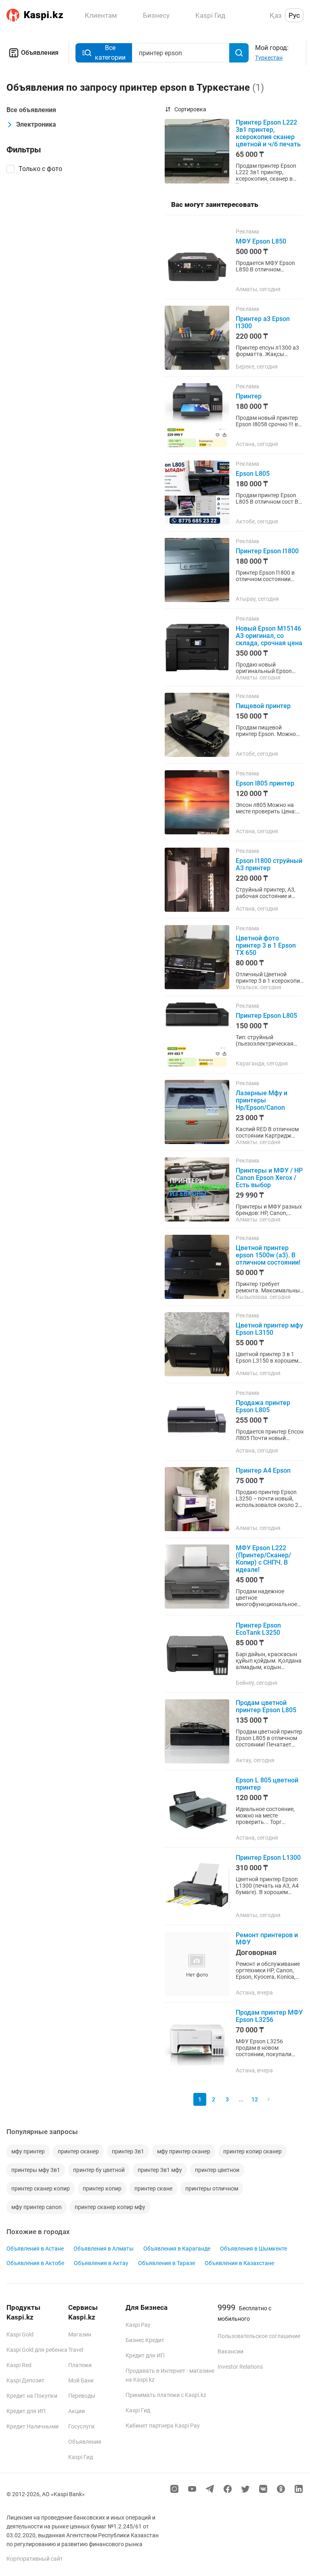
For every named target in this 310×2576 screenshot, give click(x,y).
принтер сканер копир (41, 2188)
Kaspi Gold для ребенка (37, 2350)
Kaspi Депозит (25, 2380)
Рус (294, 15)
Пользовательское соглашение (259, 2336)
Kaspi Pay (138, 2325)
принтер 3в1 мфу (160, 2170)
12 (255, 2099)
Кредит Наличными (32, 2426)
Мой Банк (81, 2380)
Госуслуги (81, 2426)
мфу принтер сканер (184, 2151)
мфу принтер (28, 2151)
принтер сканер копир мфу (110, 2207)
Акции (76, 2411)
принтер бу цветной (99, 2170)
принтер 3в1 (128, 2151)
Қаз (276, 15)
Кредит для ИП (26, 2411)
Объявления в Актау (101, 2263)
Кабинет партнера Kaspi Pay (163, 2426)
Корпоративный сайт (35, 2559)
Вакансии (230, 2351)
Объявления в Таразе (167, 2263)
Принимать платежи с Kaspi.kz (166, 2395)
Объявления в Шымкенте (253, 2249)
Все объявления (31, 110)
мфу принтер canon (37, 2207)
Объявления (40, 53)
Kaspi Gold (20, 2334)
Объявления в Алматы (104, 2249)
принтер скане (153, 2188)
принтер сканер (78, 2151)
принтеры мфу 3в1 (36, 2170)
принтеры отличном (212, 2188)
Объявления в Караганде (177, 2249)
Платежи (80, 2365)
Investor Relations (240, 2367)
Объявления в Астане (35, 2249)
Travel (76, 2350)
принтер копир (102, 2188)
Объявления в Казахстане (239, 2263)
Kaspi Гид (81, 2457)
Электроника (36, 124)
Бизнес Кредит (145, 2340)
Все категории (110, 53)
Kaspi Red (19, 2365)
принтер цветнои (217, 2170)
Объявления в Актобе (35, 2263)
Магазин (80, 2334)
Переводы (82, 2396)
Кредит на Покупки (32, 2396)
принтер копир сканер (252, 2151)
